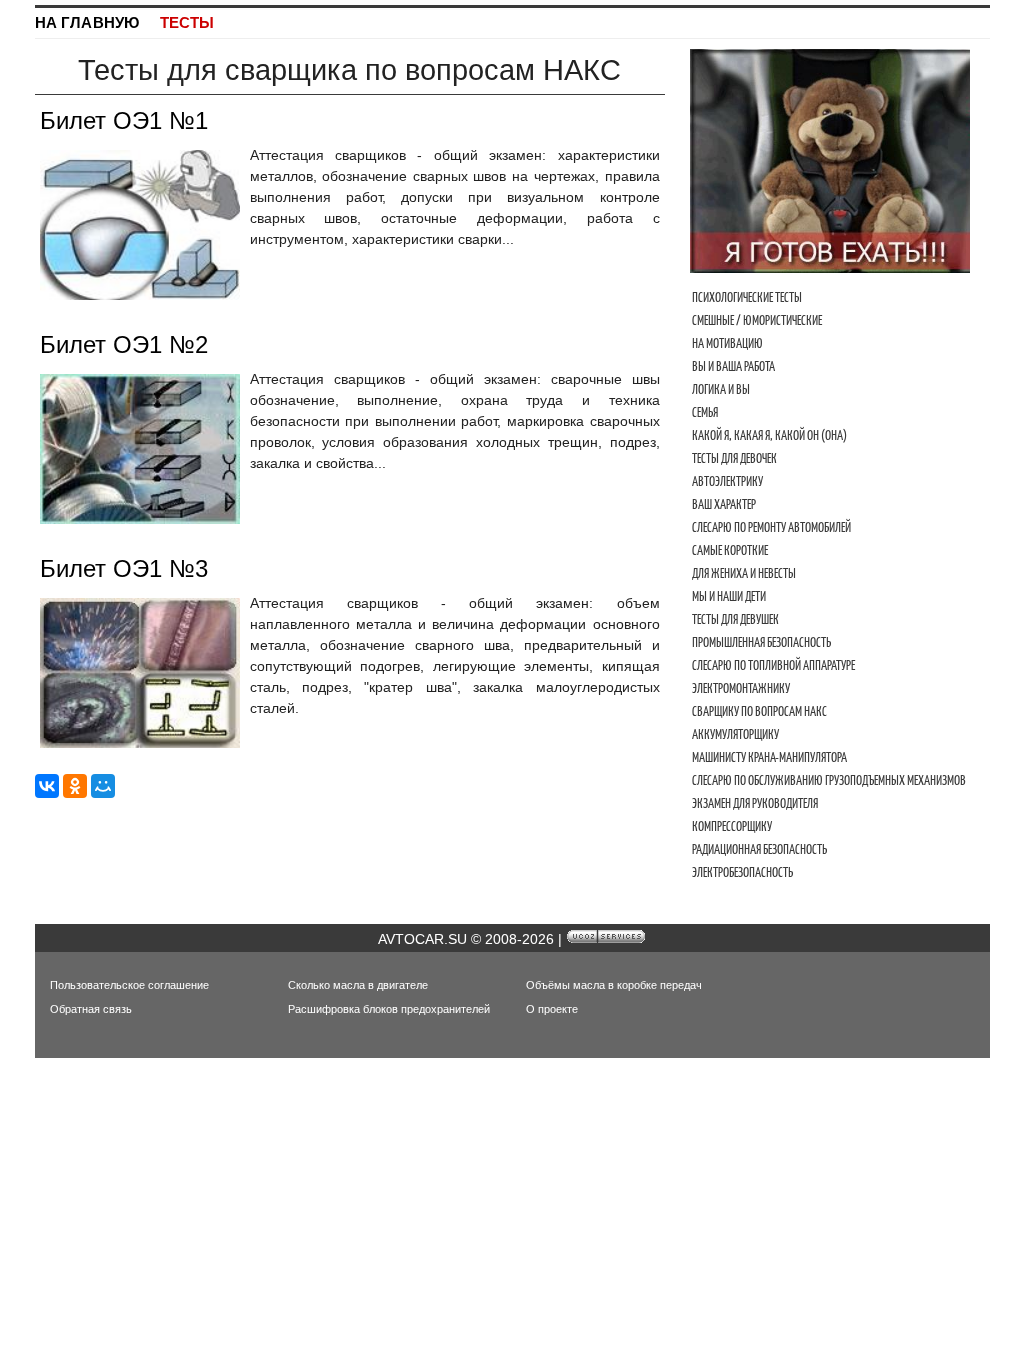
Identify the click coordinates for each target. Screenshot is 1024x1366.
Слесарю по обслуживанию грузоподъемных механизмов (829, 780)
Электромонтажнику (741, 688)
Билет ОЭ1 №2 (124, 344)
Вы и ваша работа (733, 366)
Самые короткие (730, 550)
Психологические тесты (747, 297)
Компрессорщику (732, 826)
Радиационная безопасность (759, 849)
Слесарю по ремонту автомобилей (771, 527)
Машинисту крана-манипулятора (769, 757)
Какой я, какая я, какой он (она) (769, 435)
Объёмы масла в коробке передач (614, 985)
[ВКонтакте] (47, 786)
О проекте (552, 1009)
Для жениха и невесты (744, 573)
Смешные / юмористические (757, 320)
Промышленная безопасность (761, 642)
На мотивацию (727, 343)
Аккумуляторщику (735, 734)
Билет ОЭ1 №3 (124, 568)
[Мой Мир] (103, 786)
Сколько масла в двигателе (358, 985)
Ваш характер (724, 504)
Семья (705, 412)
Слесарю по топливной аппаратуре (773, 665)
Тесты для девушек (735, 619)
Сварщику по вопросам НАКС (759, 711)
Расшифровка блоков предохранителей (389, 1009)
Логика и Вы (721, 389)
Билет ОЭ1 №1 (124, 120)
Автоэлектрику (727, 481)
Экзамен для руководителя (755, 803)
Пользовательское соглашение (129, 985)
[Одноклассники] (75, 786)
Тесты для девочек (734, 458)
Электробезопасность (742, 872)
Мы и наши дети (729, 596)
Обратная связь (91, 1009)
